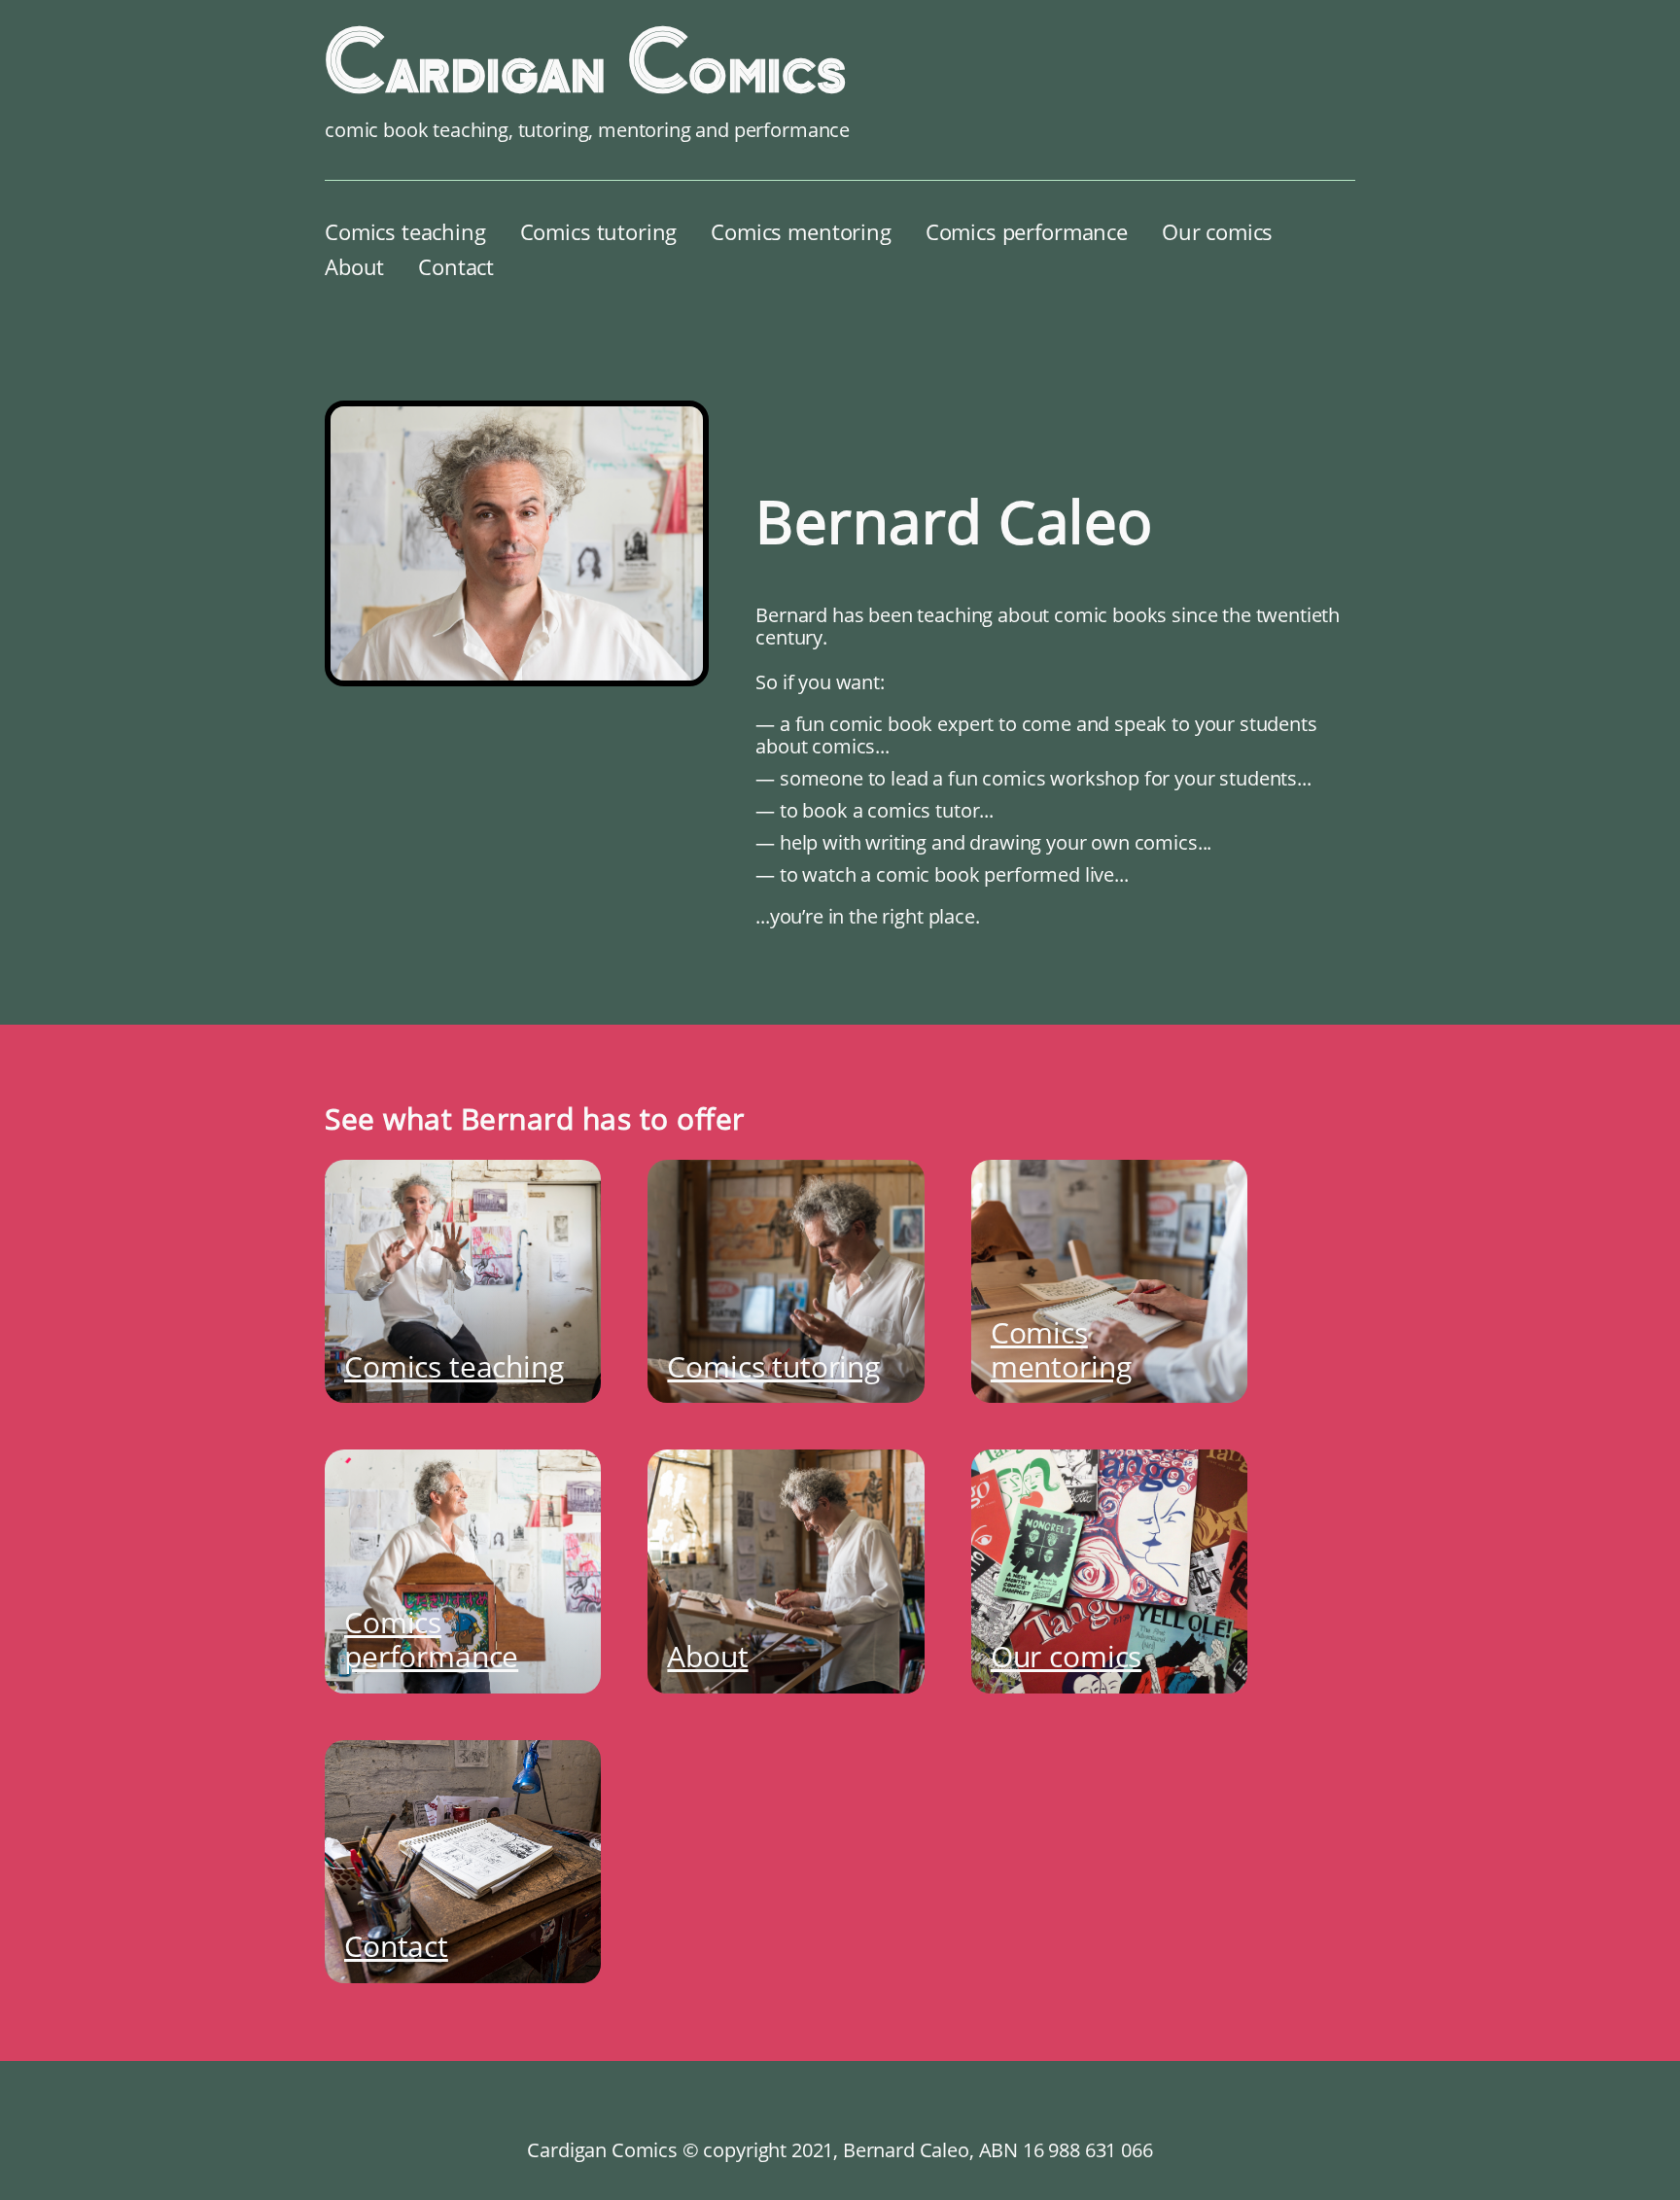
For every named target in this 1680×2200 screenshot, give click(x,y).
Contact (456, 266)
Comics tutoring (599, 231)
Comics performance (1027, 231)
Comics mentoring (801, 231)
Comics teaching (405, 231)
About (354, 266)
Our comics (1217, 231)
